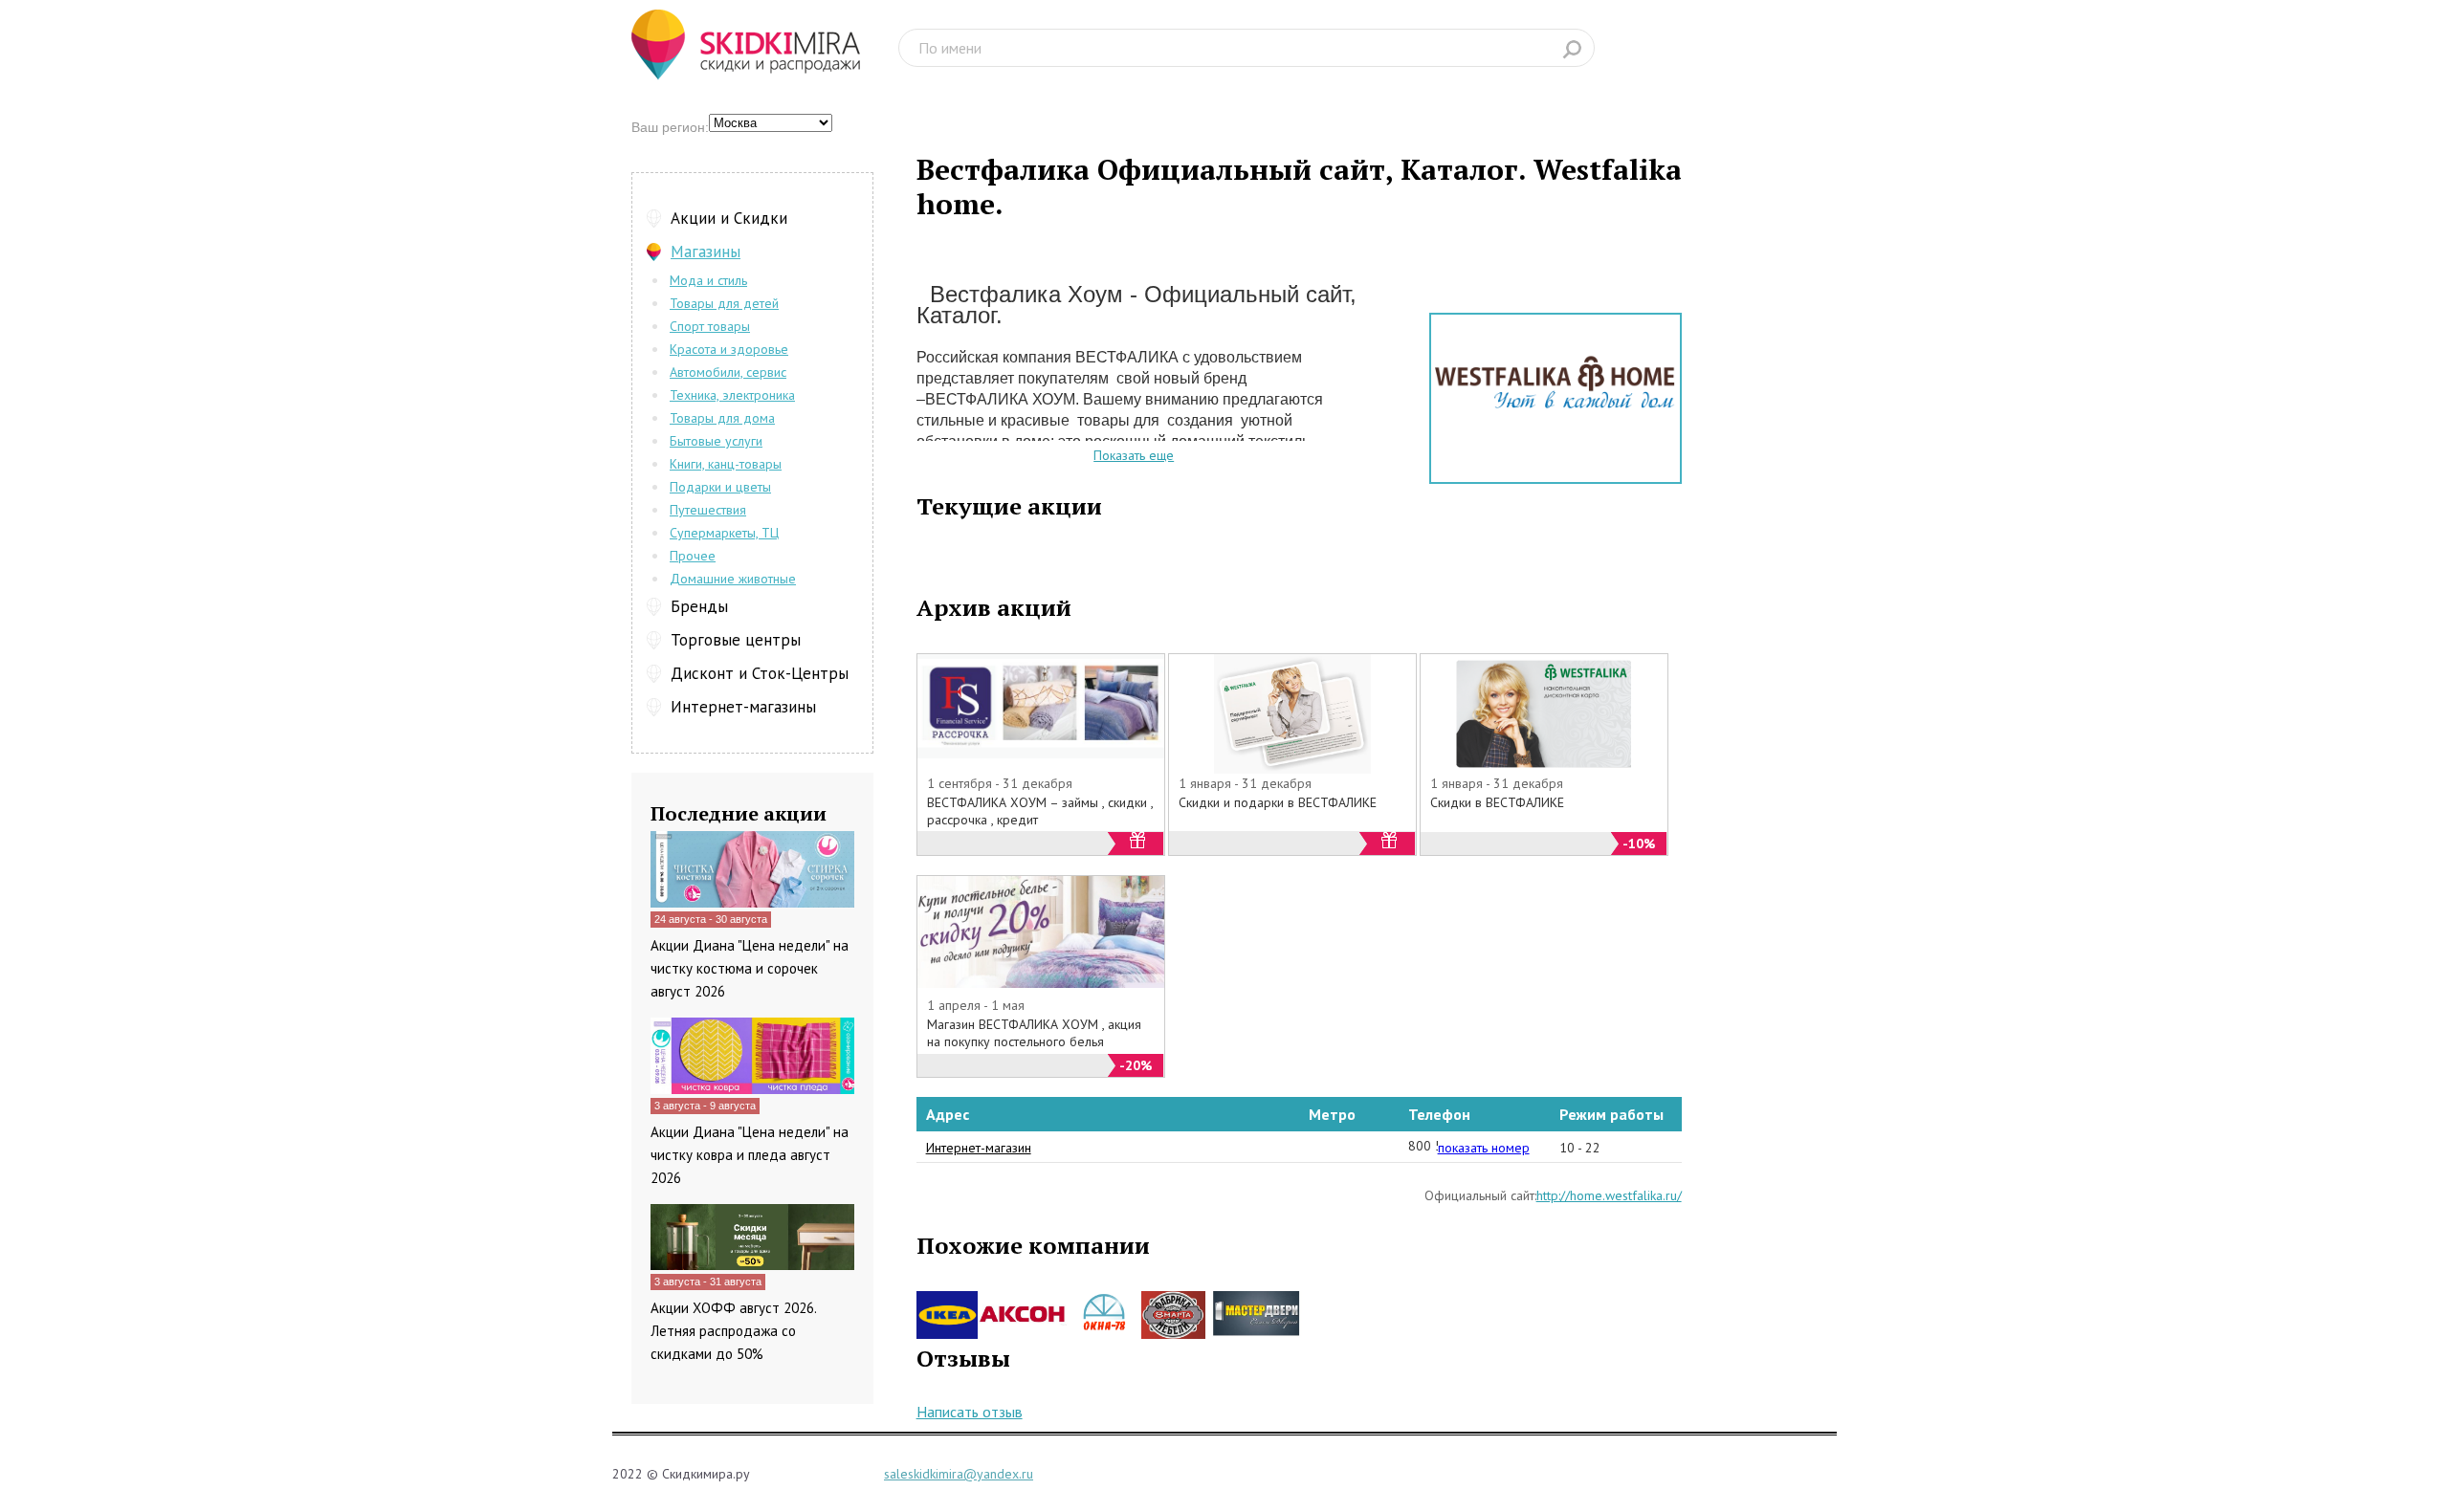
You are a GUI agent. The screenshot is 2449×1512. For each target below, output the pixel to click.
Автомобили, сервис (728, 372)
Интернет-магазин (979, 1148)
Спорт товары (710, 326)
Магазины (706, 252)
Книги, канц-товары (726, 464)
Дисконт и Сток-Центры (760, 673)
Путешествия (708, 510)
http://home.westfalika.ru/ (1609, 1195)
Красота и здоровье (729, 349)
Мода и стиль (708, 280)
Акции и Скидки (729, 218)
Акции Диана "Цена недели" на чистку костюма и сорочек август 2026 (750, 968)
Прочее (693, 556)
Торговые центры (736, 640)
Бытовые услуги (716, 441)
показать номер (1484, 1148)
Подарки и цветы (720, 487)
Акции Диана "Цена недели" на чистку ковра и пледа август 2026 (750, 1155)
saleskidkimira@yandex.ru (959, 1474)
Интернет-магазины (743, 707)
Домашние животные (733, 579)
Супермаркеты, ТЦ (724, 533)
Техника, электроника (732, 395)
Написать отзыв (970, 1412)
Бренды (699, 606)
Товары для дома (722, 418)
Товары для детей (724, 303)
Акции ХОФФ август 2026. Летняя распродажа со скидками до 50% (733, 1331)
